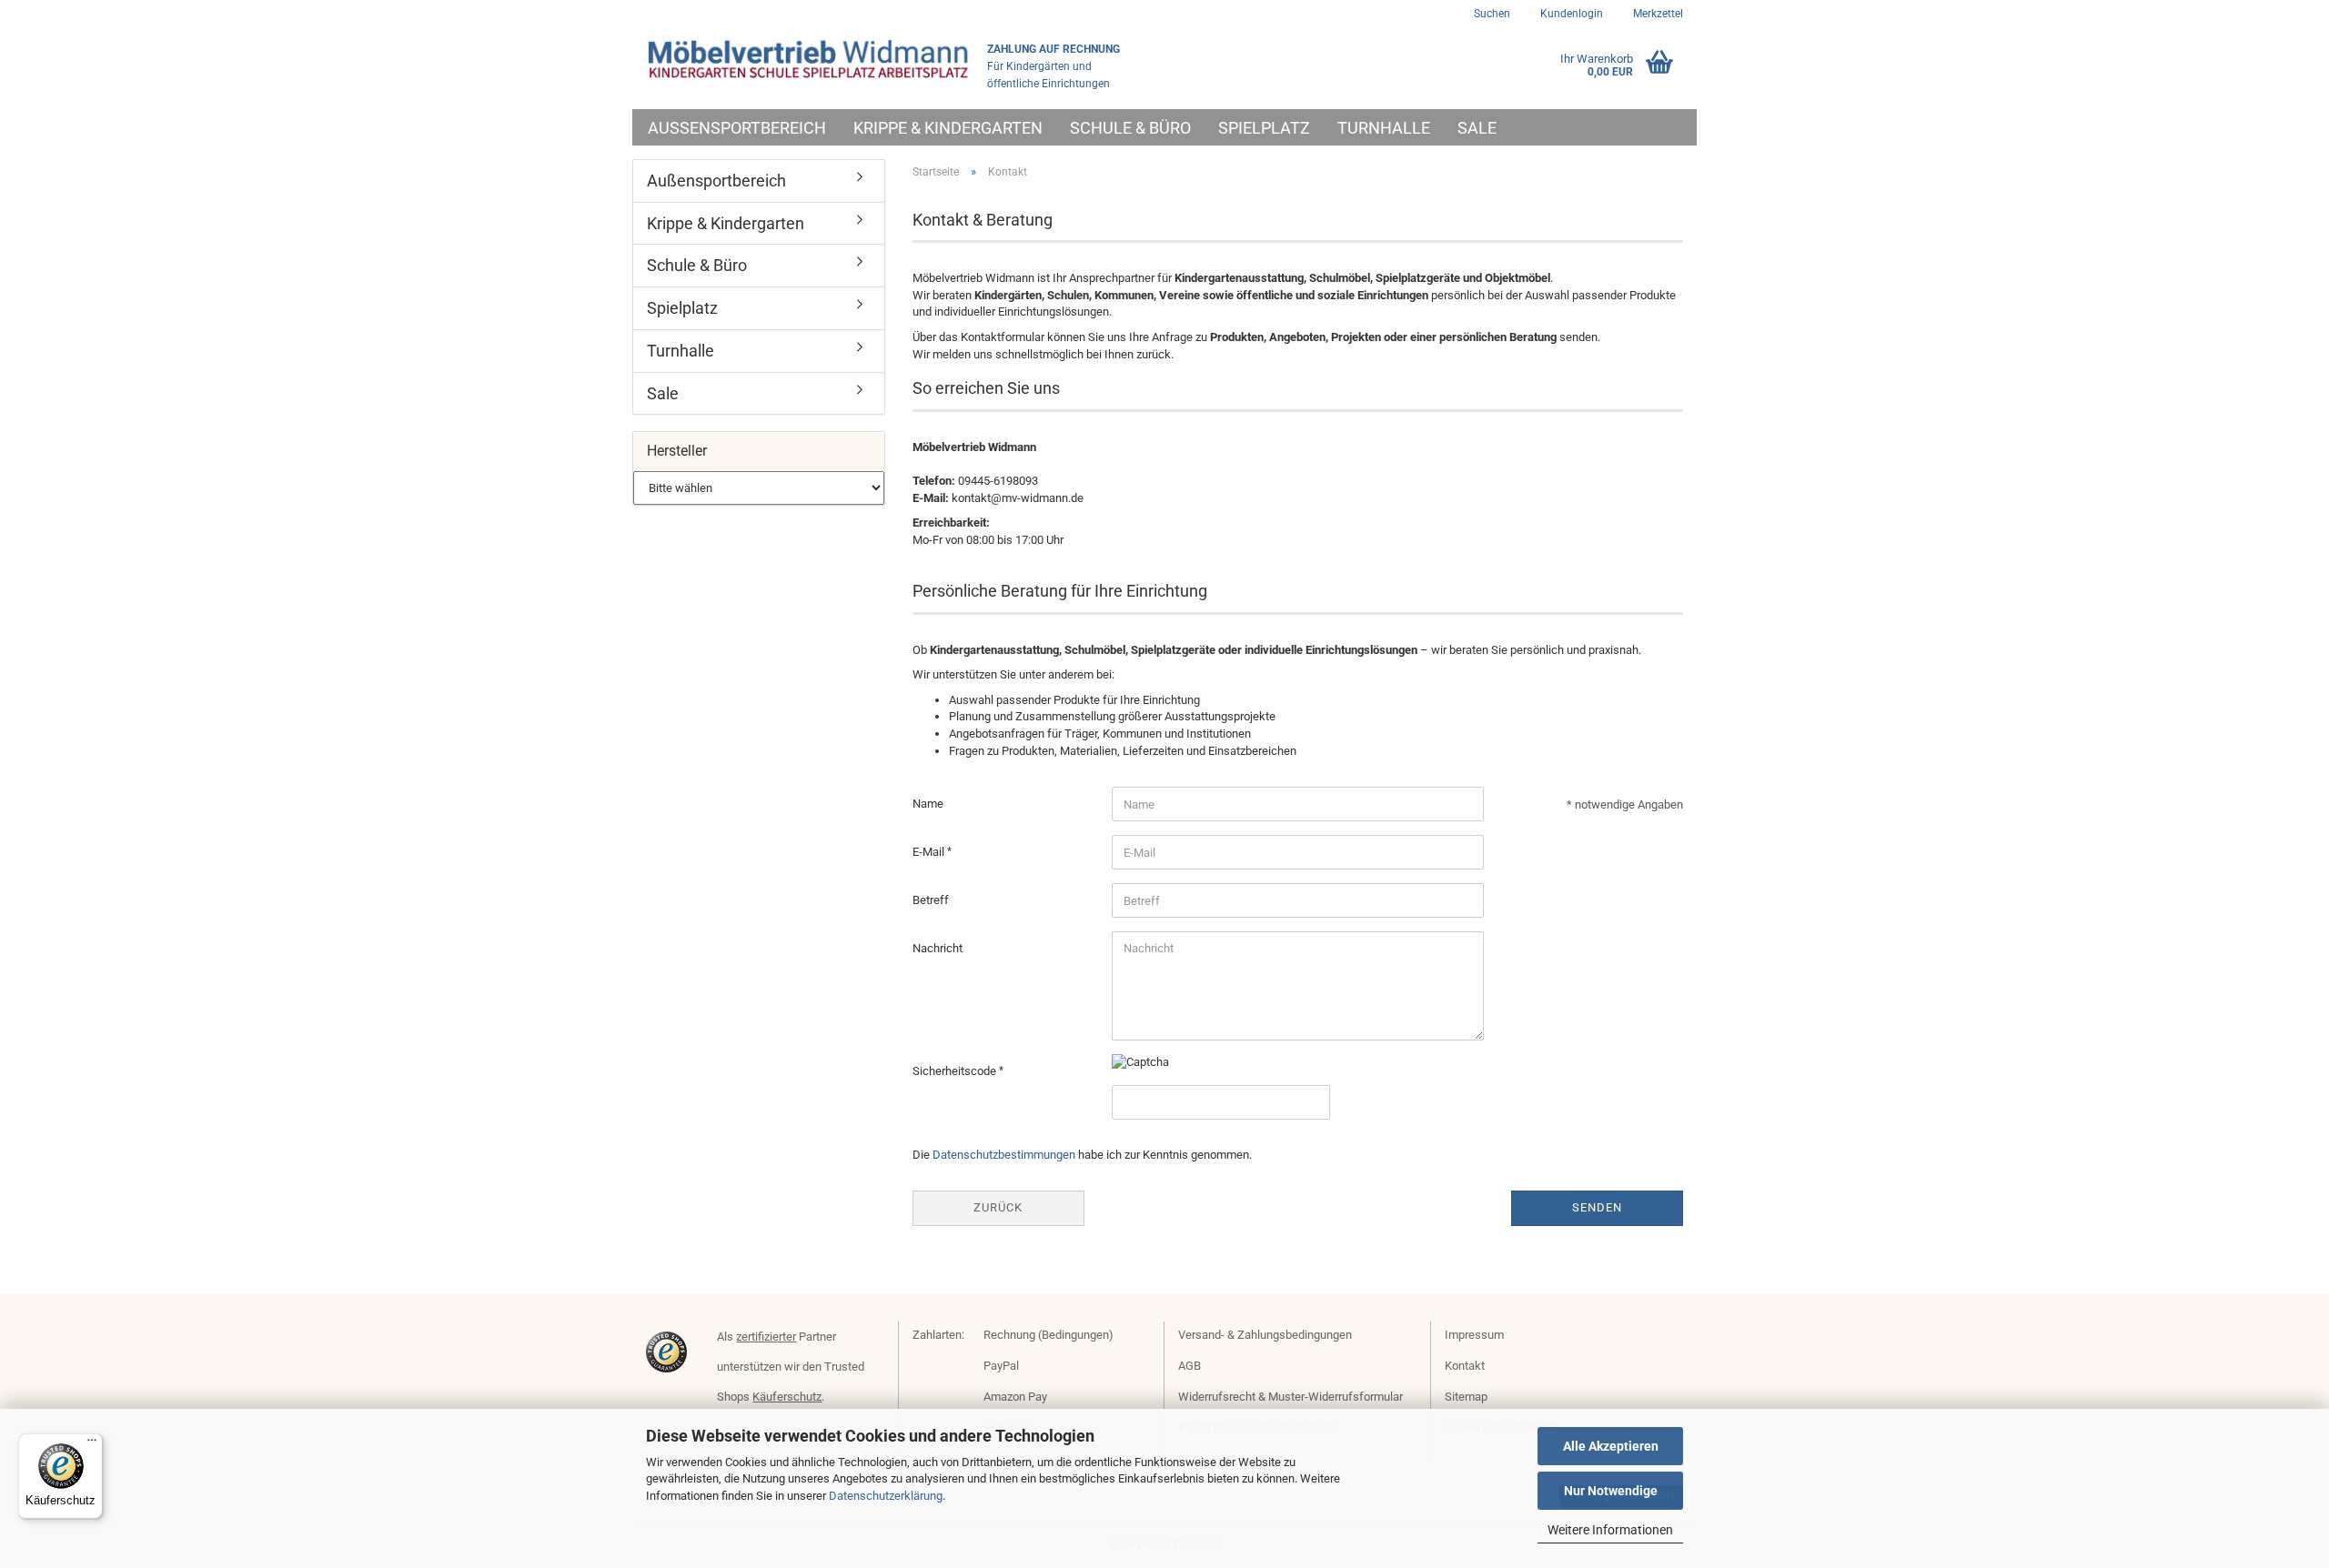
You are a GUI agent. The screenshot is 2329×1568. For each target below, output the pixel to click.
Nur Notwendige (1611, 1491)
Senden (1597, 1207)
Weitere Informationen (1610, 1530)
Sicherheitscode (956, 1071)
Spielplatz (1264, 128)
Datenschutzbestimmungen (1004, 1155)
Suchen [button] (1492, 14)
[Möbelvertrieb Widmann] (810, 59)
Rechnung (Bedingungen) (1049, 1335)
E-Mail (930, 852)
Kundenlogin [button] (1570, 14)
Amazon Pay (1015, 1397)
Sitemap (1466, 1397)
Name (928, 804)
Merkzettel (1657, 14)
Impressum (1474, 1335)
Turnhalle (1384, 128)
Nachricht (938, 948)
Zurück (998, 1207)
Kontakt (1465, 1366)
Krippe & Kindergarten (948, 128)
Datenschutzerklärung (886, 1496)
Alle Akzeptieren (1611, 1446)
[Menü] (92, 1444)
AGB (1190, 1366)
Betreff (931, 900)
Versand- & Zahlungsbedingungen (1265, 1335)
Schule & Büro (1130, 128)
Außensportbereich (737, 128)
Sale (1477, 128)
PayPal (1001, 1366)
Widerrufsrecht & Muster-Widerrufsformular (1291, 1397)
